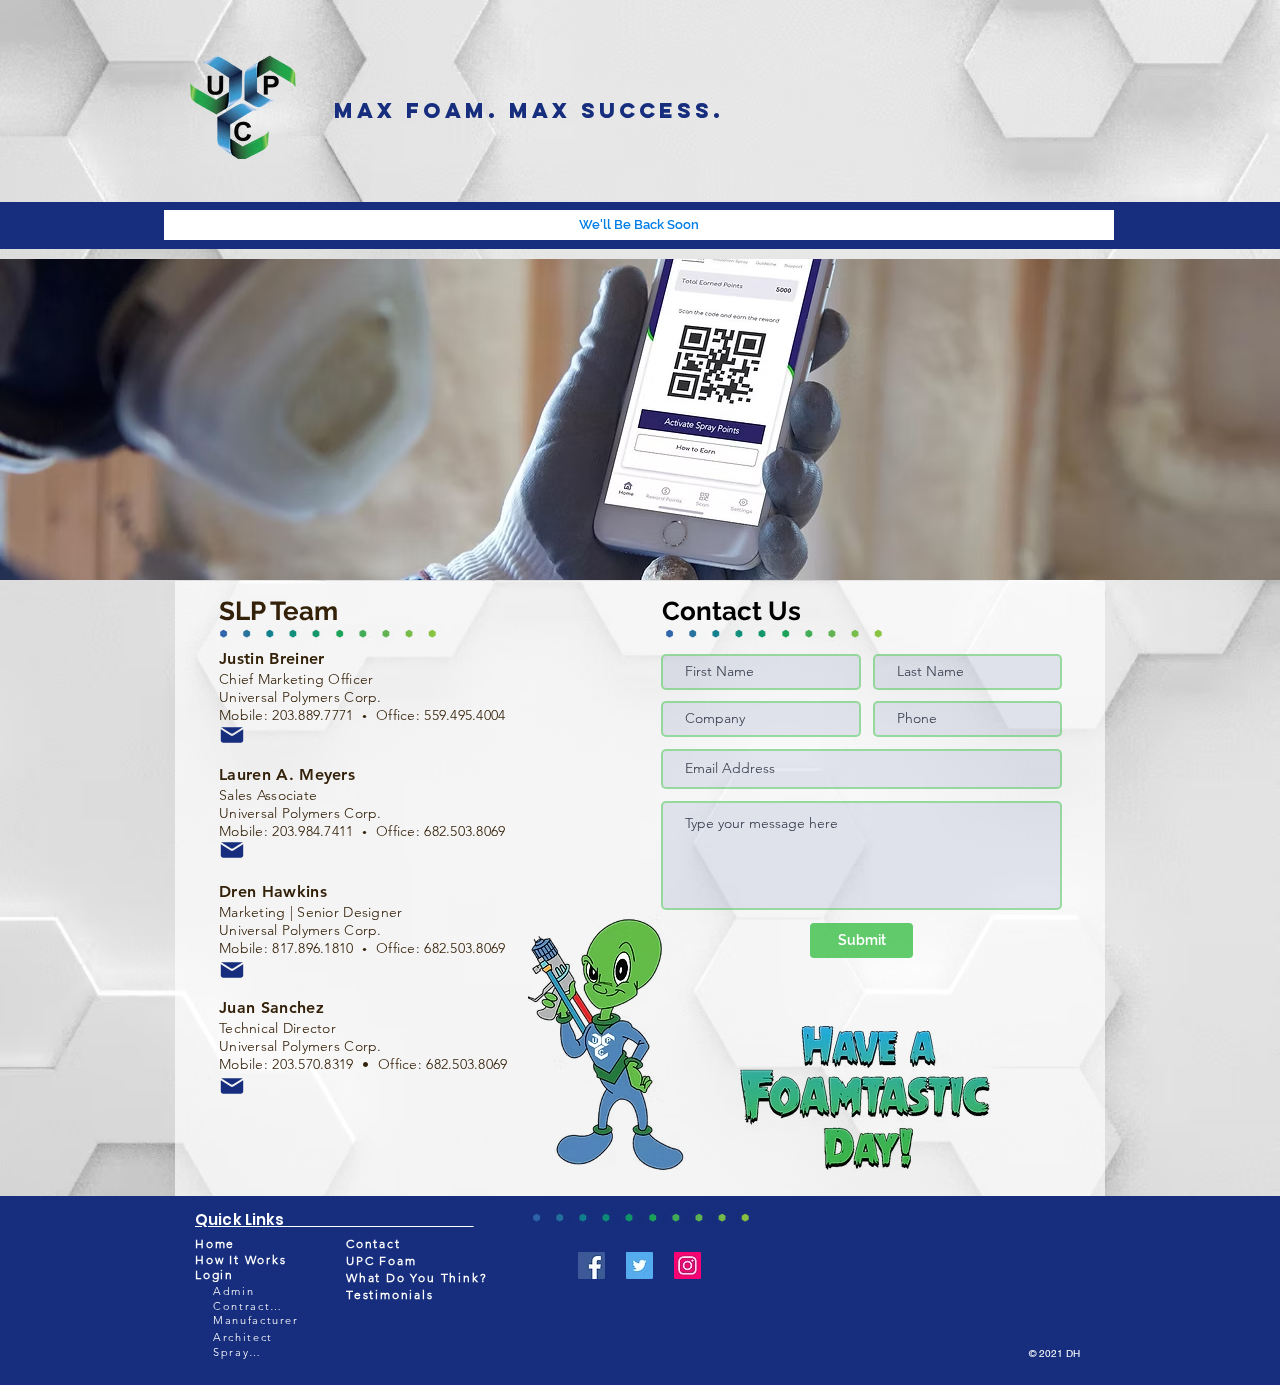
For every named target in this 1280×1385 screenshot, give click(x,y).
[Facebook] (591, 1265)
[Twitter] (639, 1265)
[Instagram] (687, 1265)
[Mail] (232, 735)
